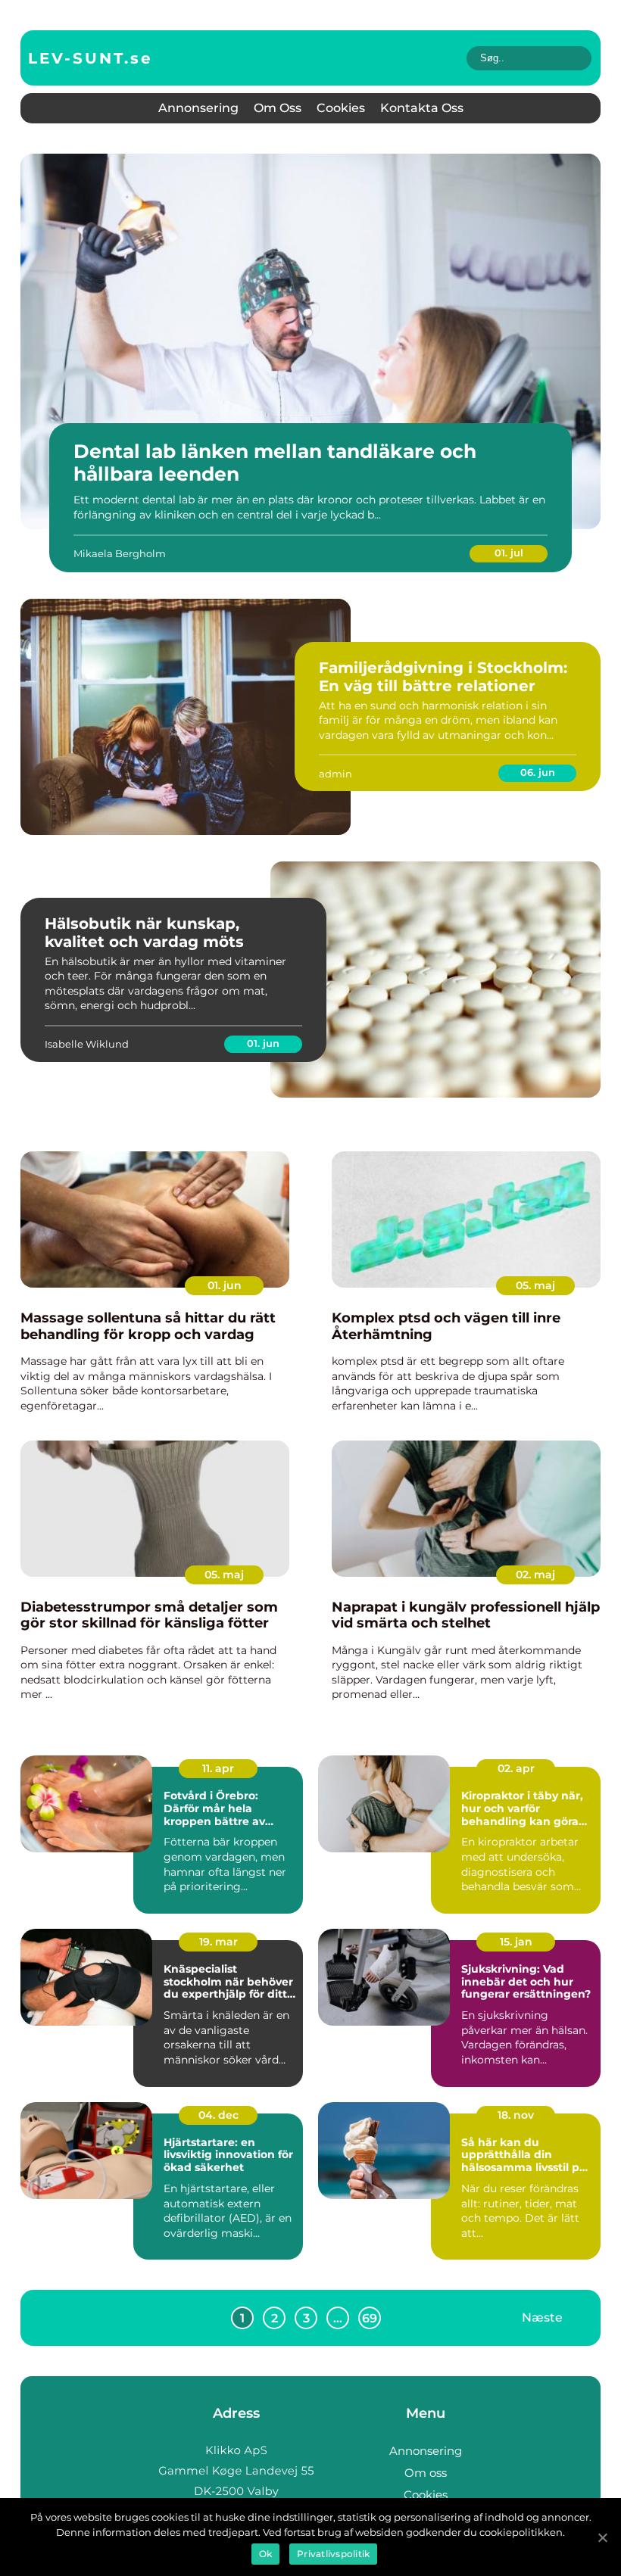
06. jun (538, 772)
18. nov (516, 2115)
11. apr (218, 1768)
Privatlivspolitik (333, 2554)
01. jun (263, 1043)
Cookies (341, 108)
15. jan (516, 1942)
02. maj (535, 1575)
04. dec (218, 2115)
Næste (542, 2317)
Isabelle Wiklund (87, 1044)
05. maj (535, 1285)
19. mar (218, 1942)
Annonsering (198, 108)
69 (370, 2318)
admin (335, 774)
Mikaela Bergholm (120, 553)
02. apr (516, 1768)
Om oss (278, 108)
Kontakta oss (422, 108)
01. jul (509, 553)
